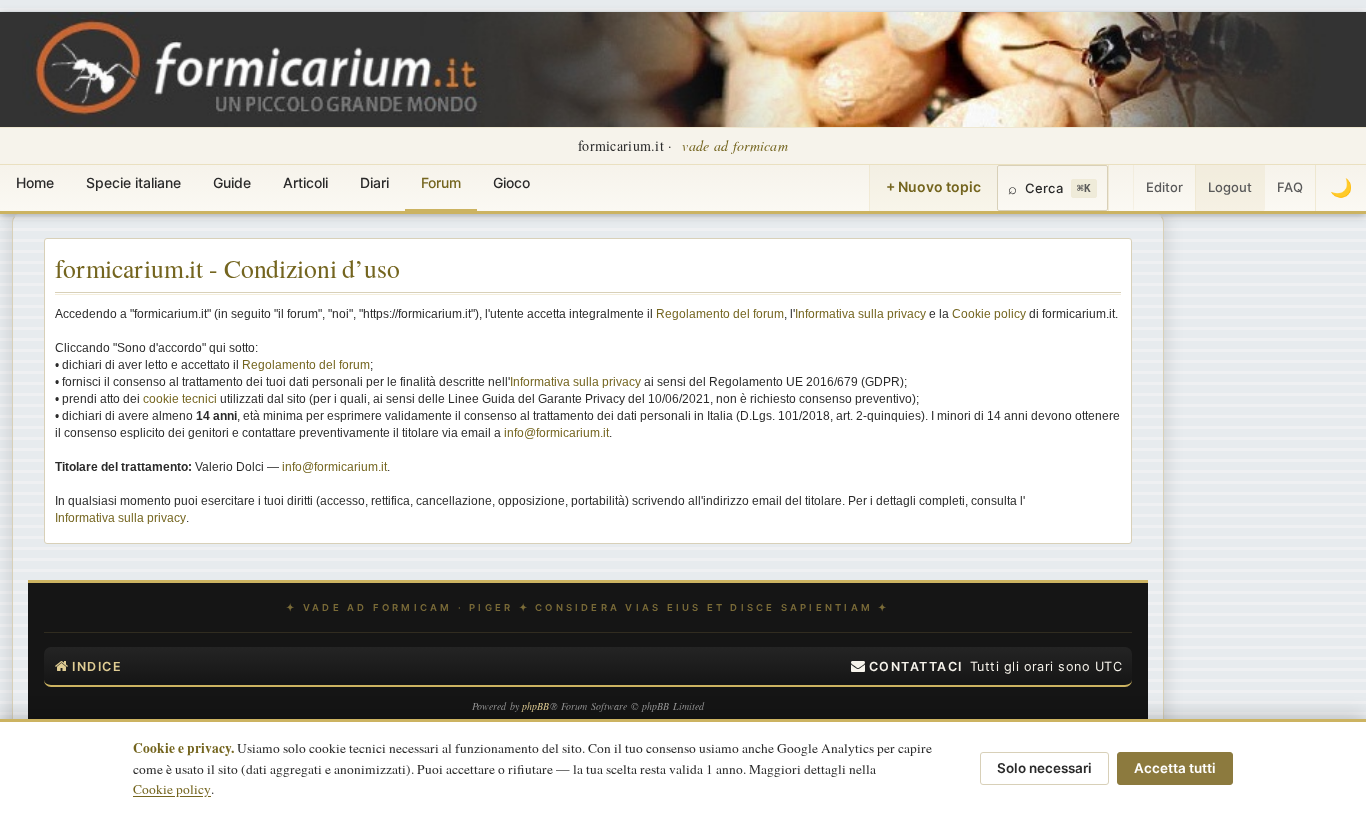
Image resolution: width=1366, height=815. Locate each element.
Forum (441, 182)
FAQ (1290, 187)
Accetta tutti (1175, 768)
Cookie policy (989, 314)
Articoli (305, 182)
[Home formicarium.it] (683, 69)
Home (35, 182)
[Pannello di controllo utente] (1121, 188)
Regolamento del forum (720, 314)
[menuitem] (907, 667)
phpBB (536, 706)
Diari (374, 182)
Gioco (511, 182)
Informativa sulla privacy (860, 314)
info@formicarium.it (556, 433)
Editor (1164, 187)
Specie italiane (133, 182)
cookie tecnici (180, 399)
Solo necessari (1044, 768)
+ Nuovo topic (933, 186)
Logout (1230, 187)
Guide (232, 182)
